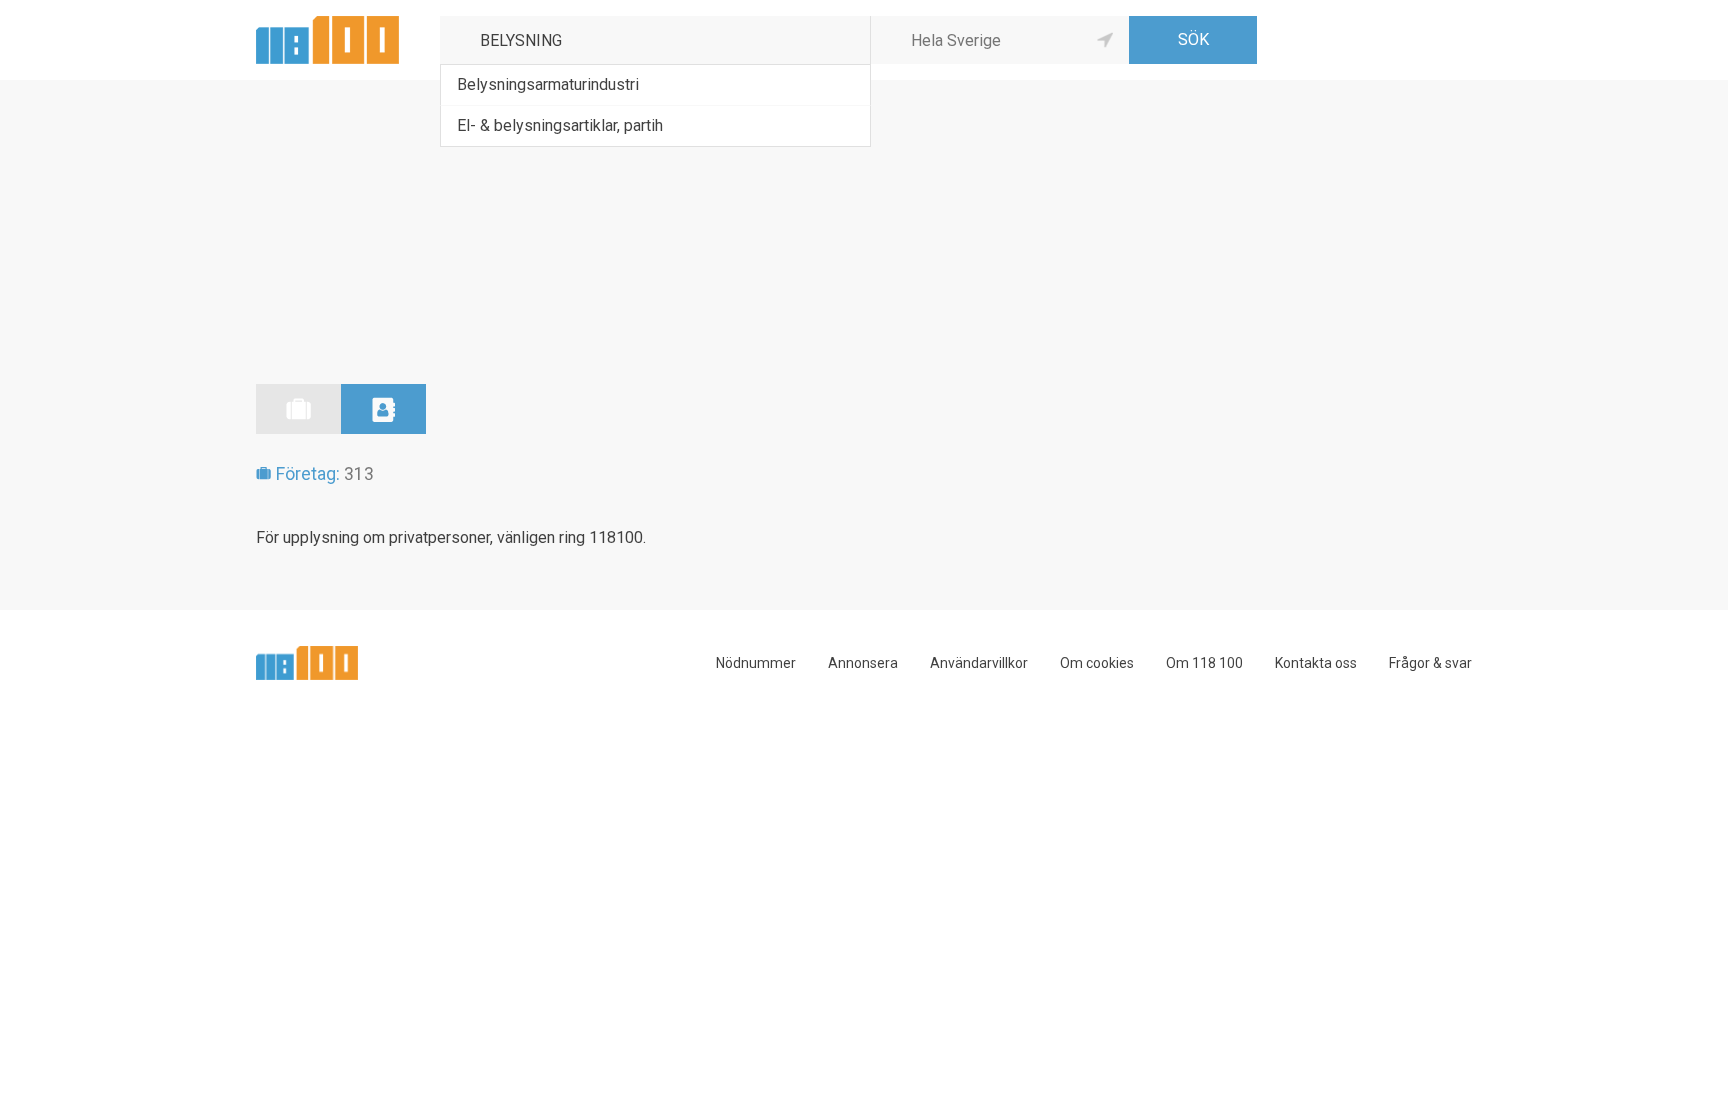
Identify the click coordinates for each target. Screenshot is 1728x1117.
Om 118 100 (1204, 663)
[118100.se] (327, 23)
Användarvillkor (979, 663)
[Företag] (298, 409)
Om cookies (1097, 663)
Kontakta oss (1316, 663)
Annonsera (863, 663)
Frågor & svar (1430, 663)
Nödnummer (756, 663)
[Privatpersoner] (383, 409)
